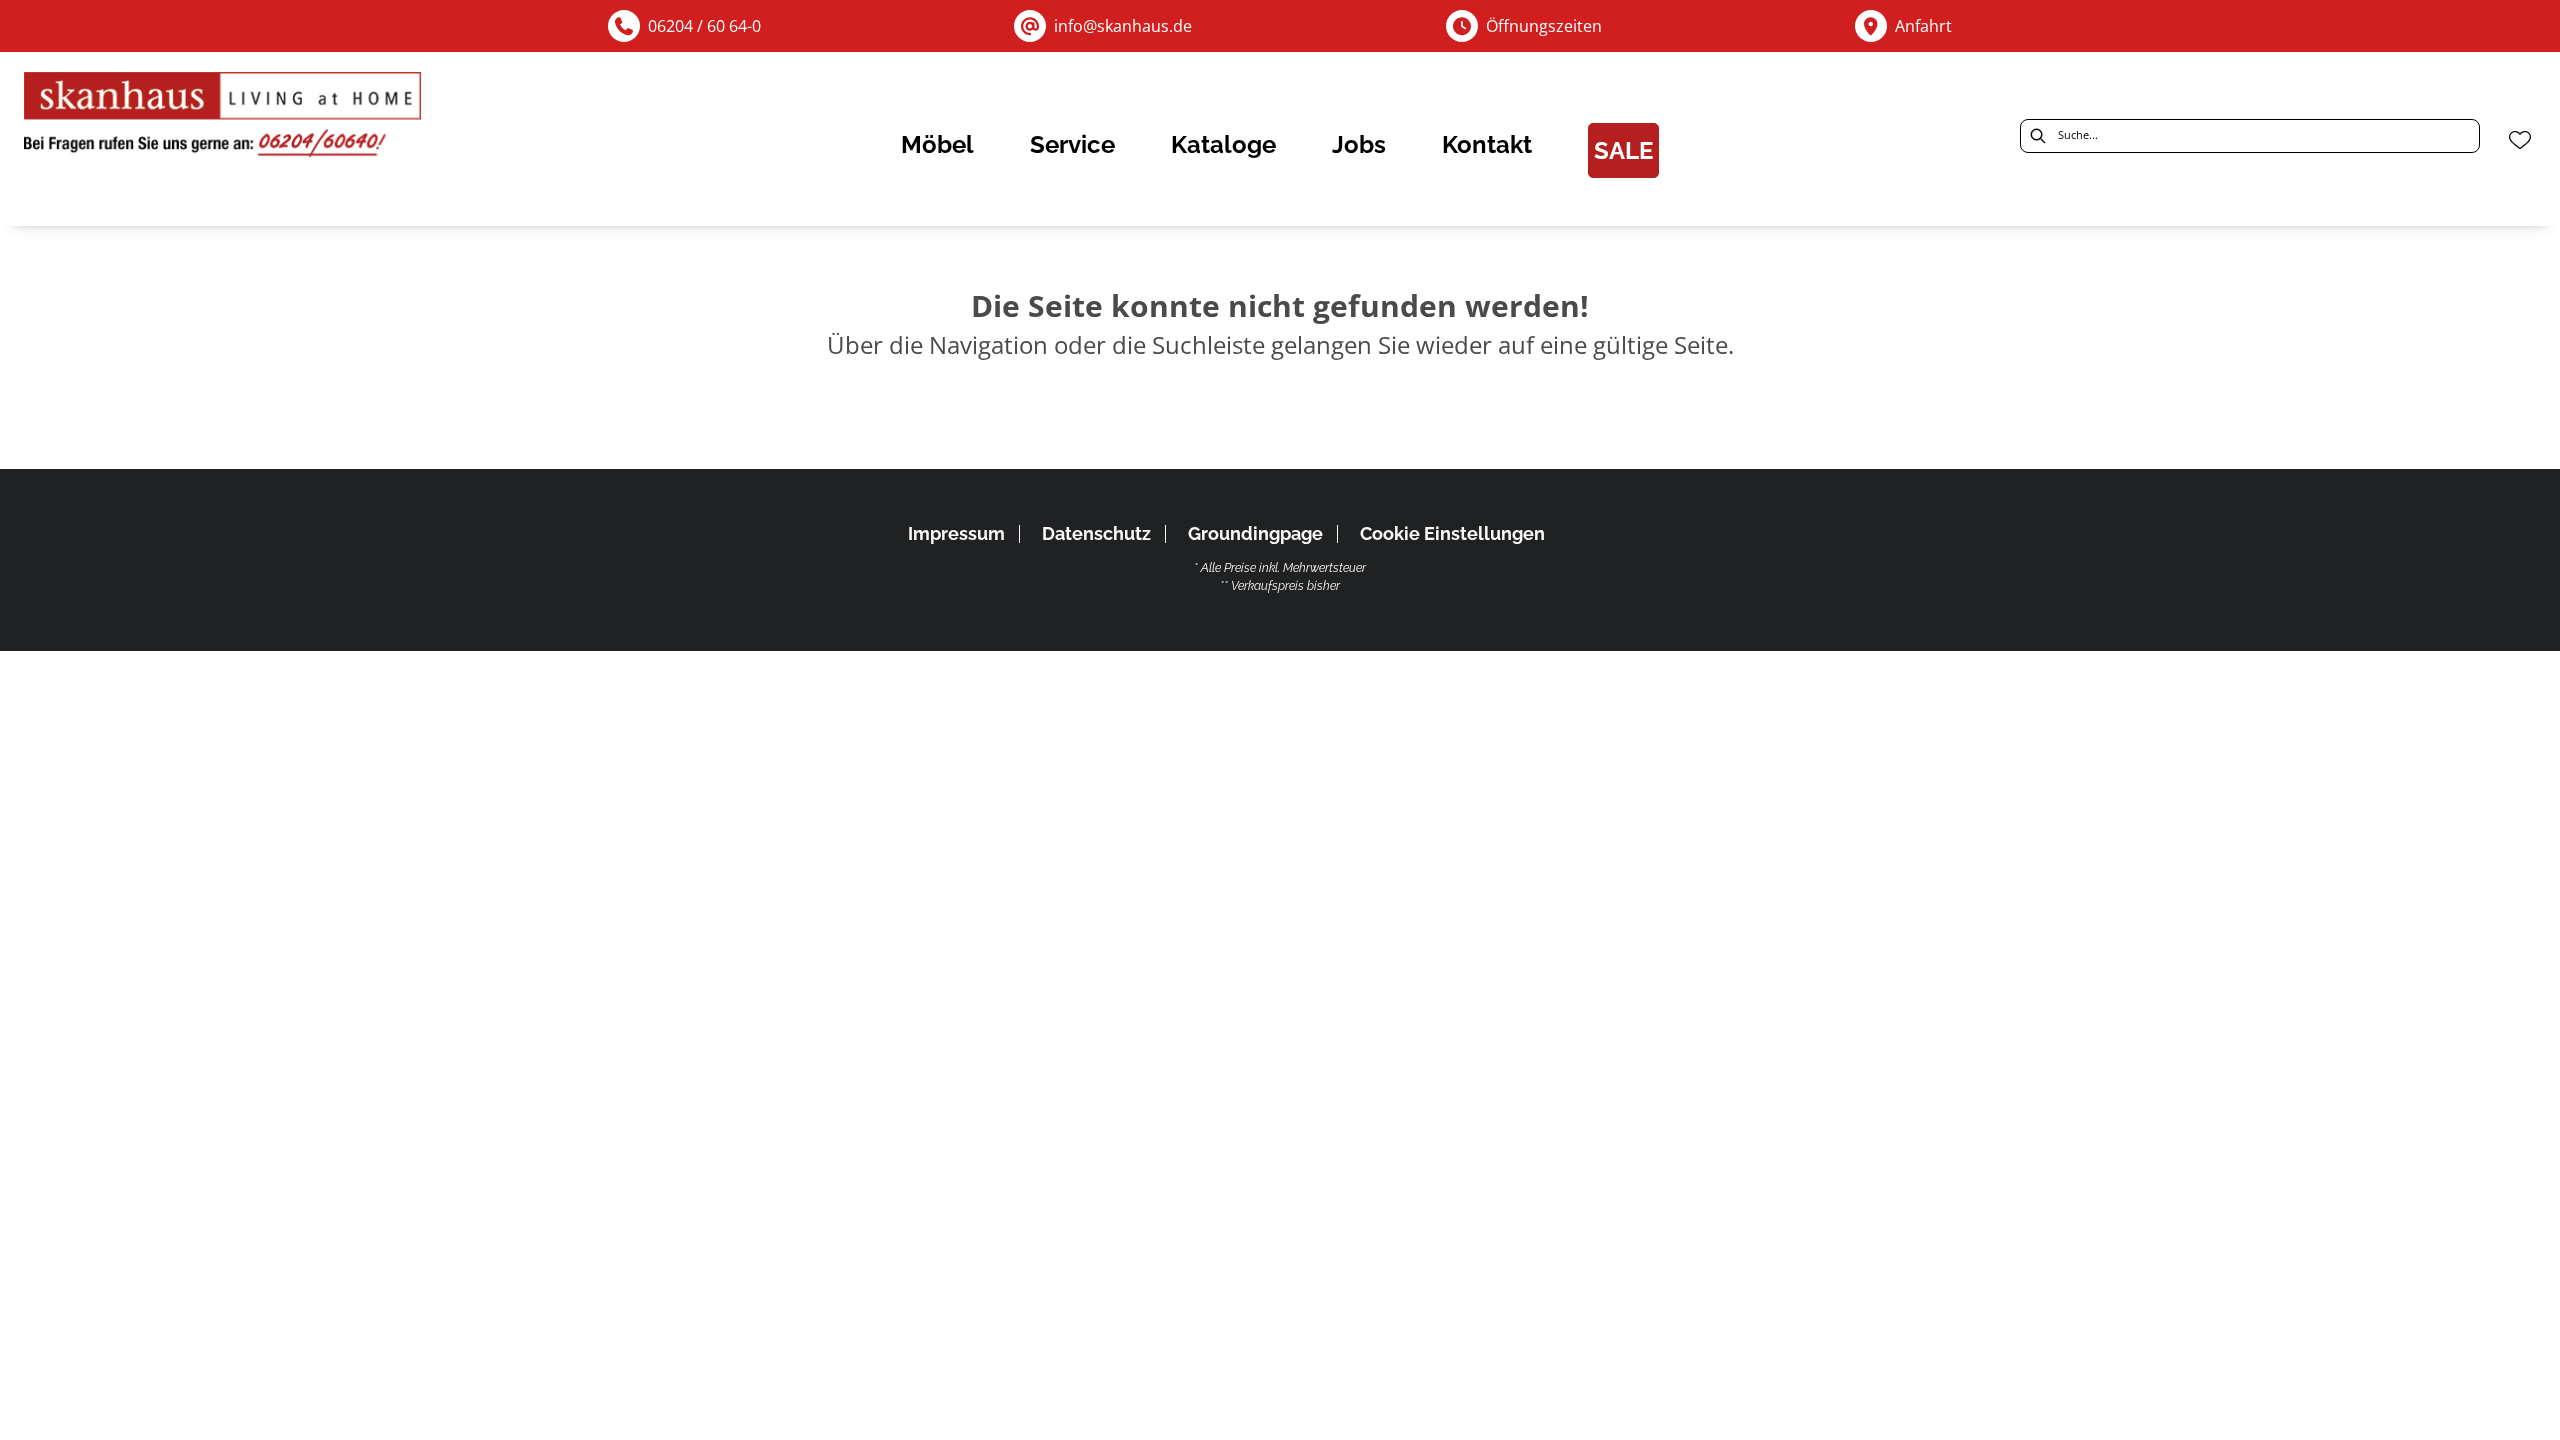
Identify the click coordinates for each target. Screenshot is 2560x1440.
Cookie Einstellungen (1452, 534)
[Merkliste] (2520, 140)
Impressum (956, 533)
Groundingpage (1255, 533)
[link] (937, 144)
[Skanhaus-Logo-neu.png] (224, 119)
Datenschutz (1096, 533)
